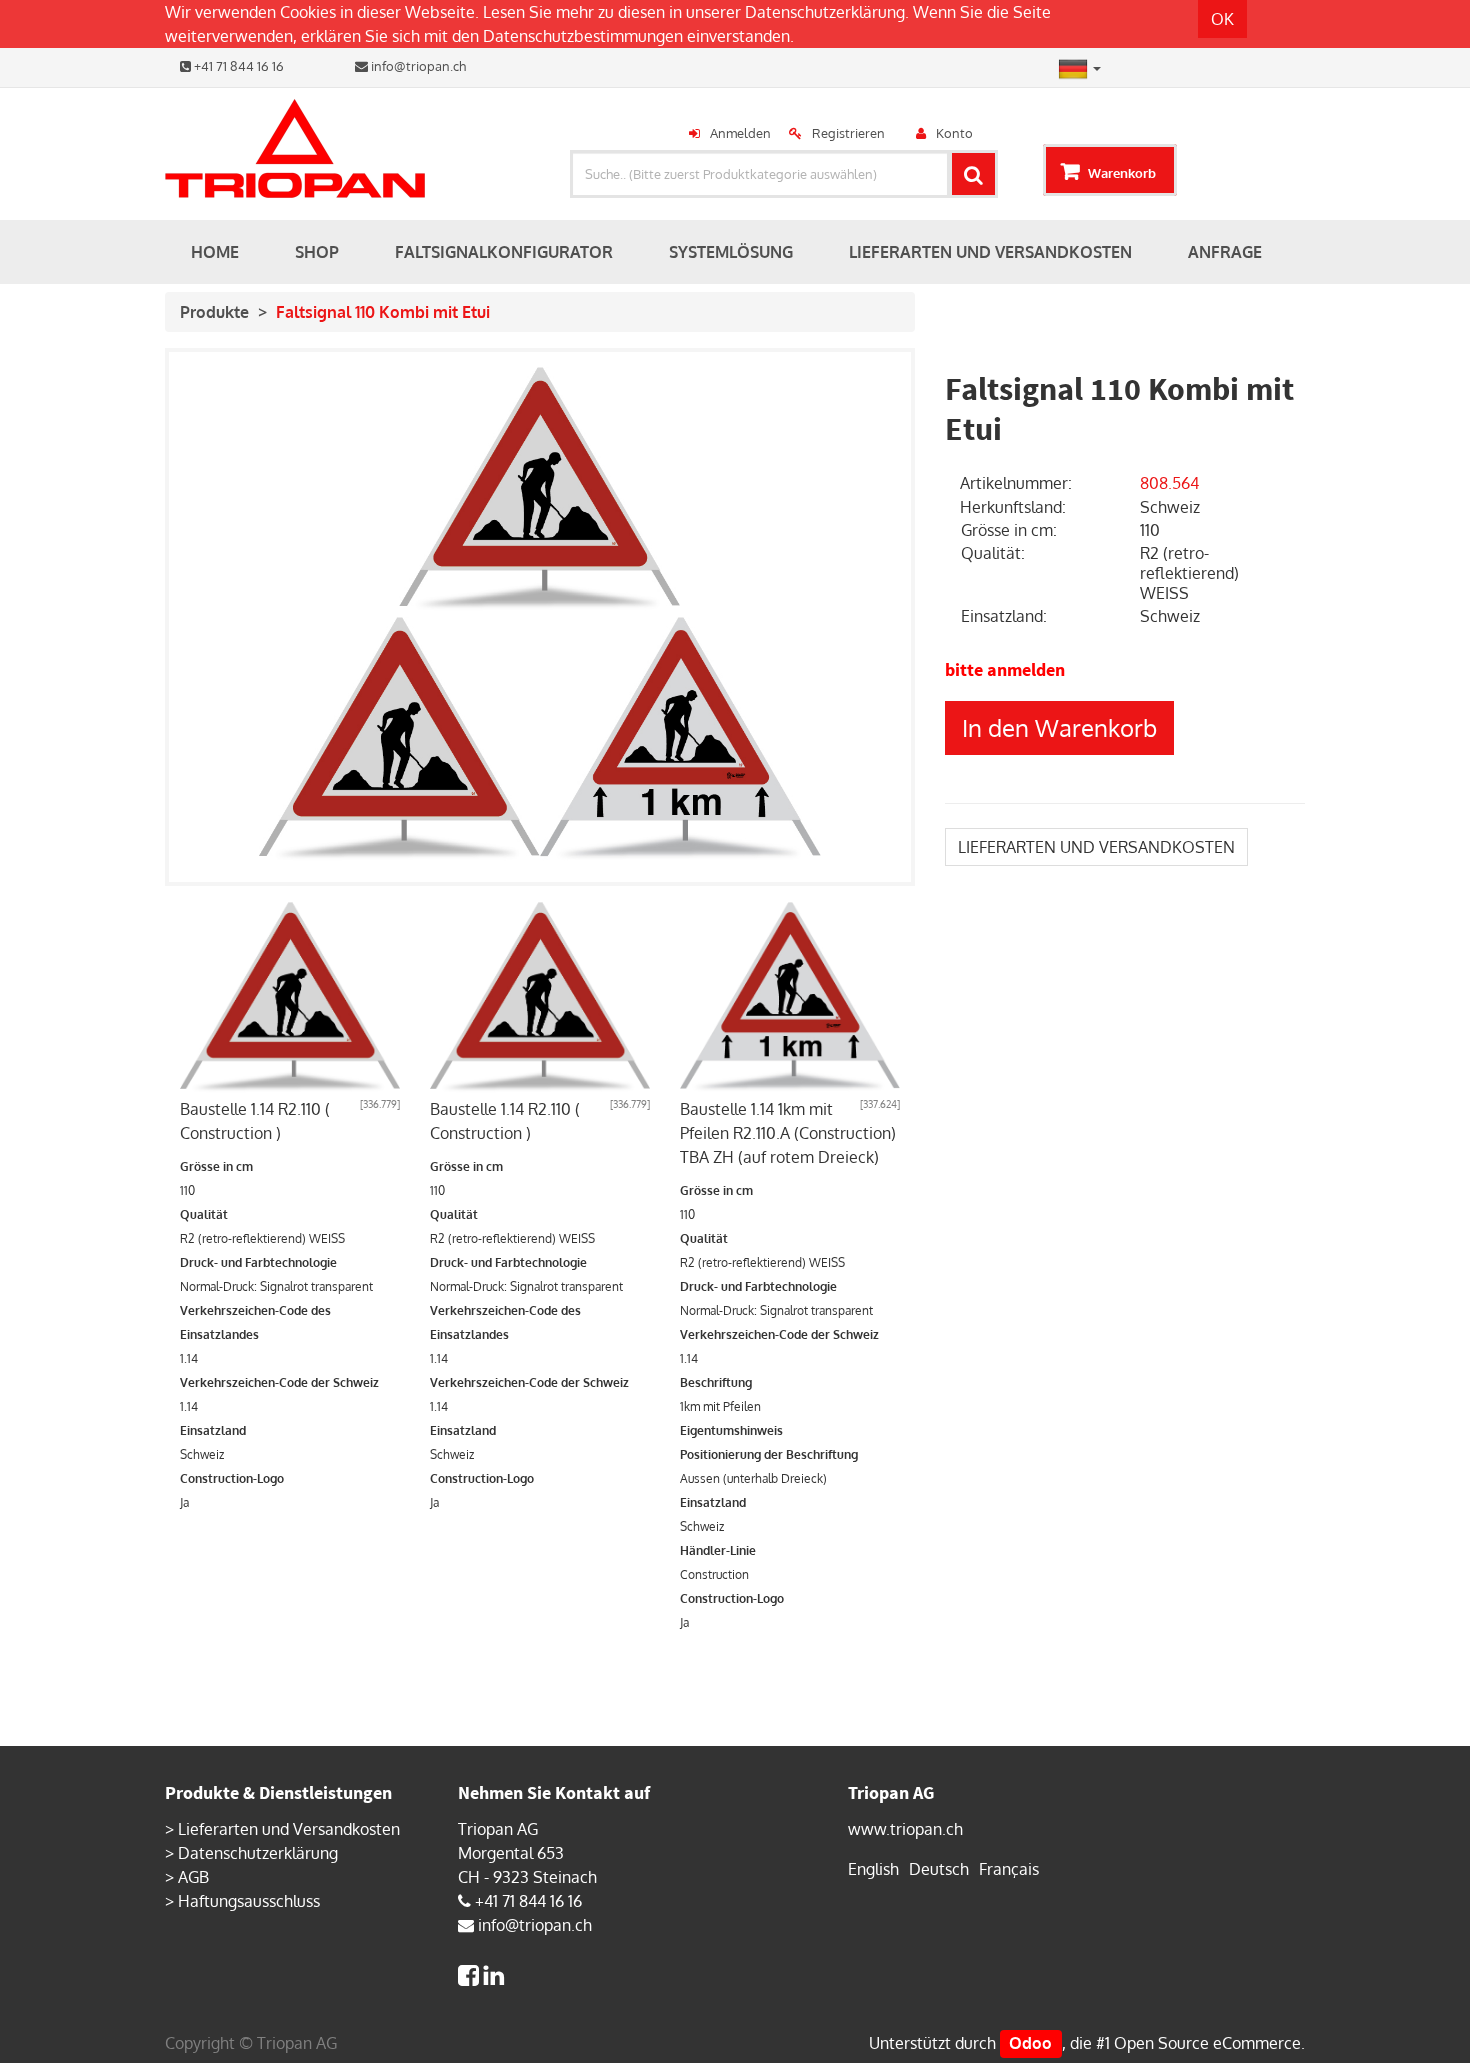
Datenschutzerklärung (825, 12)
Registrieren (848, 133)
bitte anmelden (1005, 669)
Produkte (214, 312)
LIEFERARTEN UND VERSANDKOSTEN (1096, 847)
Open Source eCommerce (1207, 2043)
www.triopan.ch (905, 1829)
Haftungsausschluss (249, 1901)
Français (1009, 1869)
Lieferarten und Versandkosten (289, 1829)
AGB (193, 1877)
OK (1222, 19)
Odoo (1030, 2043)
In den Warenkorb (1059, 727)
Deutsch (939, 1869)
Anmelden (740, 133)
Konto (954, 133)
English (873, 1869)
